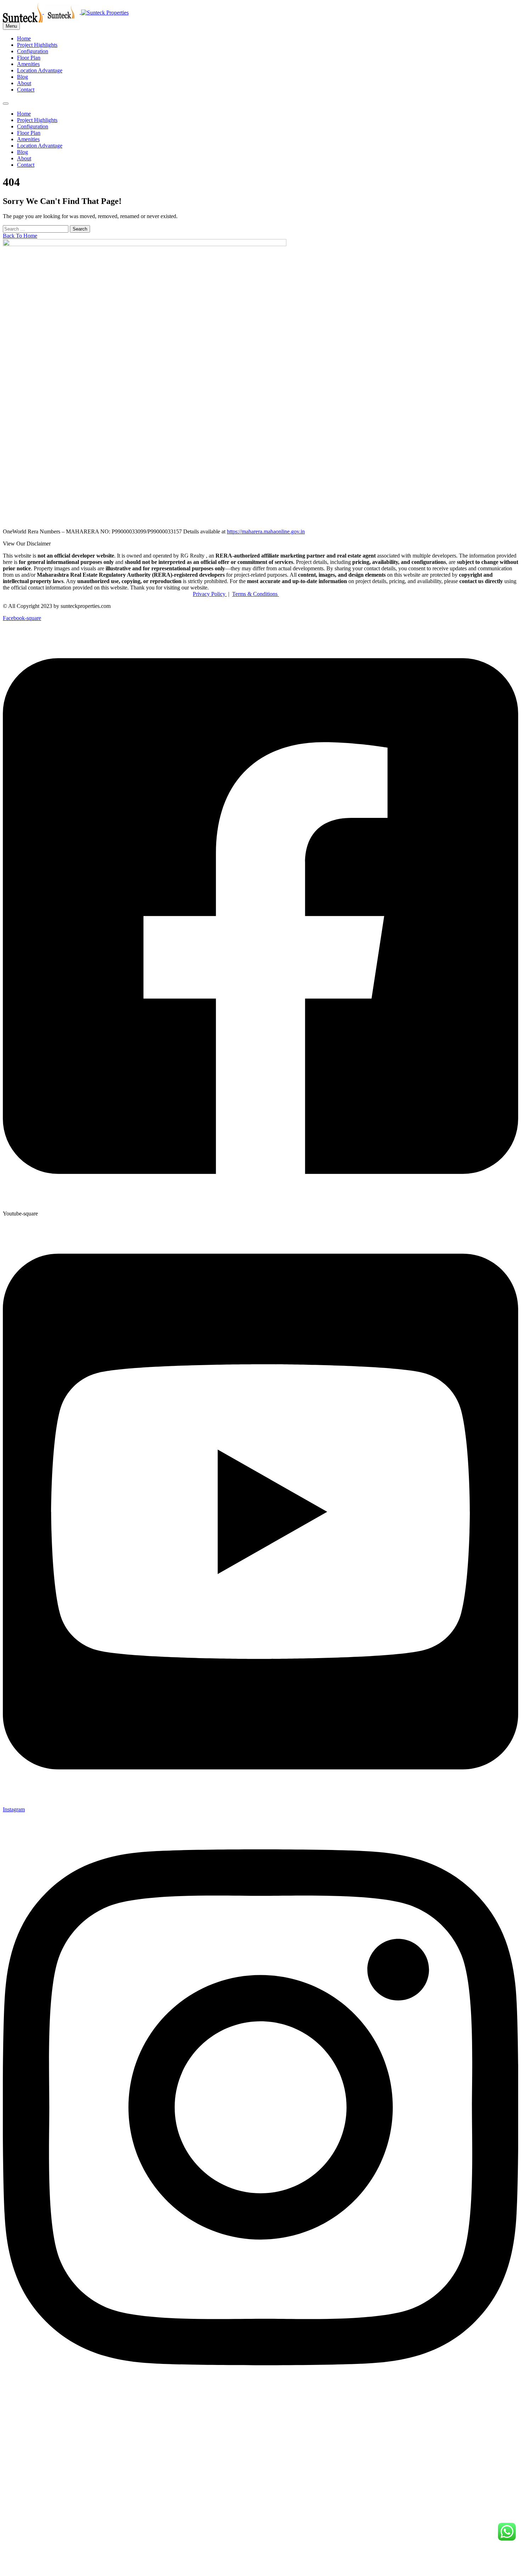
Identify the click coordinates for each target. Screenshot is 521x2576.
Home (24, 38)
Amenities (28, 64)
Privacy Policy (210, 594)
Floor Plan (29, 58)
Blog (23, 77)
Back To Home (20, 236)
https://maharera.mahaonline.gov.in (266, 531)
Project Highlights (37, 45)
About (24, 83)
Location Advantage (40, 70)
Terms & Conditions (256, 594)
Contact (26, 90)
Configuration (33, 51)
